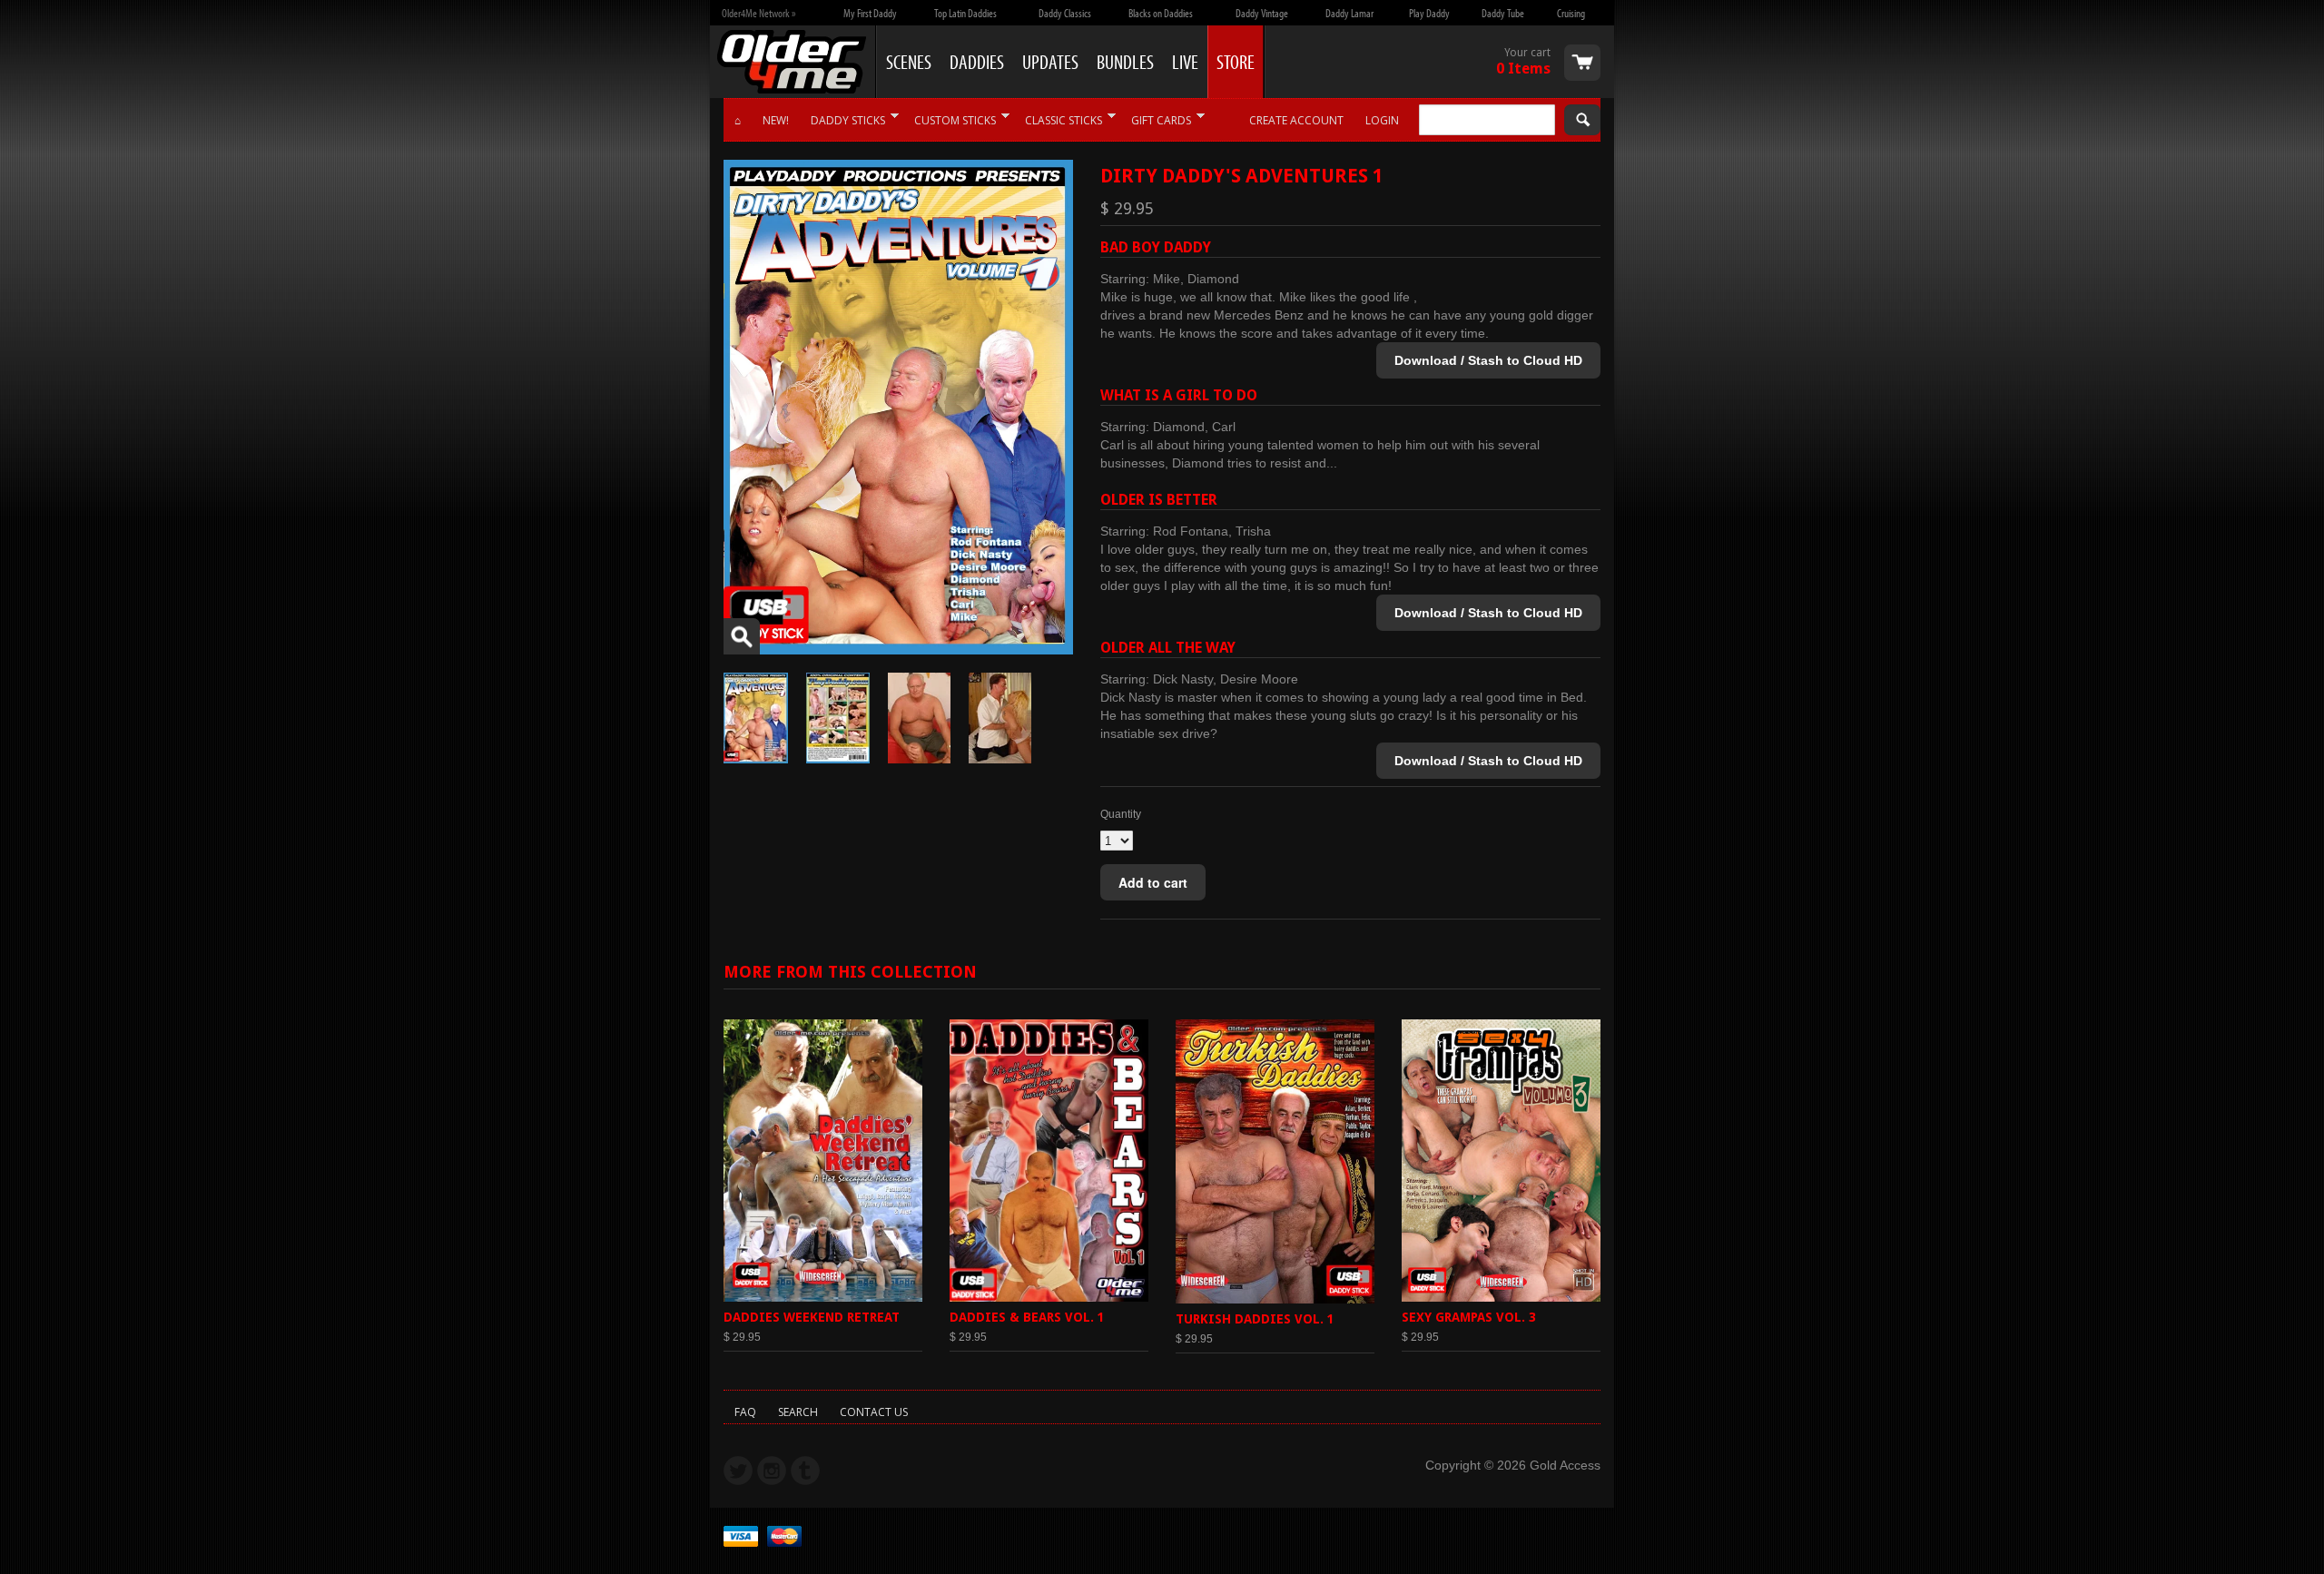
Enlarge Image (742, 636)
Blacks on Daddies (1161, 13)
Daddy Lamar (1349, 13)
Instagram (772, 1471)
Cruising (1571, 13)
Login (1382, 120)
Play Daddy (1429, 13)
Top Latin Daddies (965, 13)
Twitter (738, 1471)
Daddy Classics (1065, 13)
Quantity (1121, 814)
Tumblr (805, 1471)
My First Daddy (870, 13)
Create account (1296, 120)
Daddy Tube (1503, 13)
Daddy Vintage (1262, 13)
